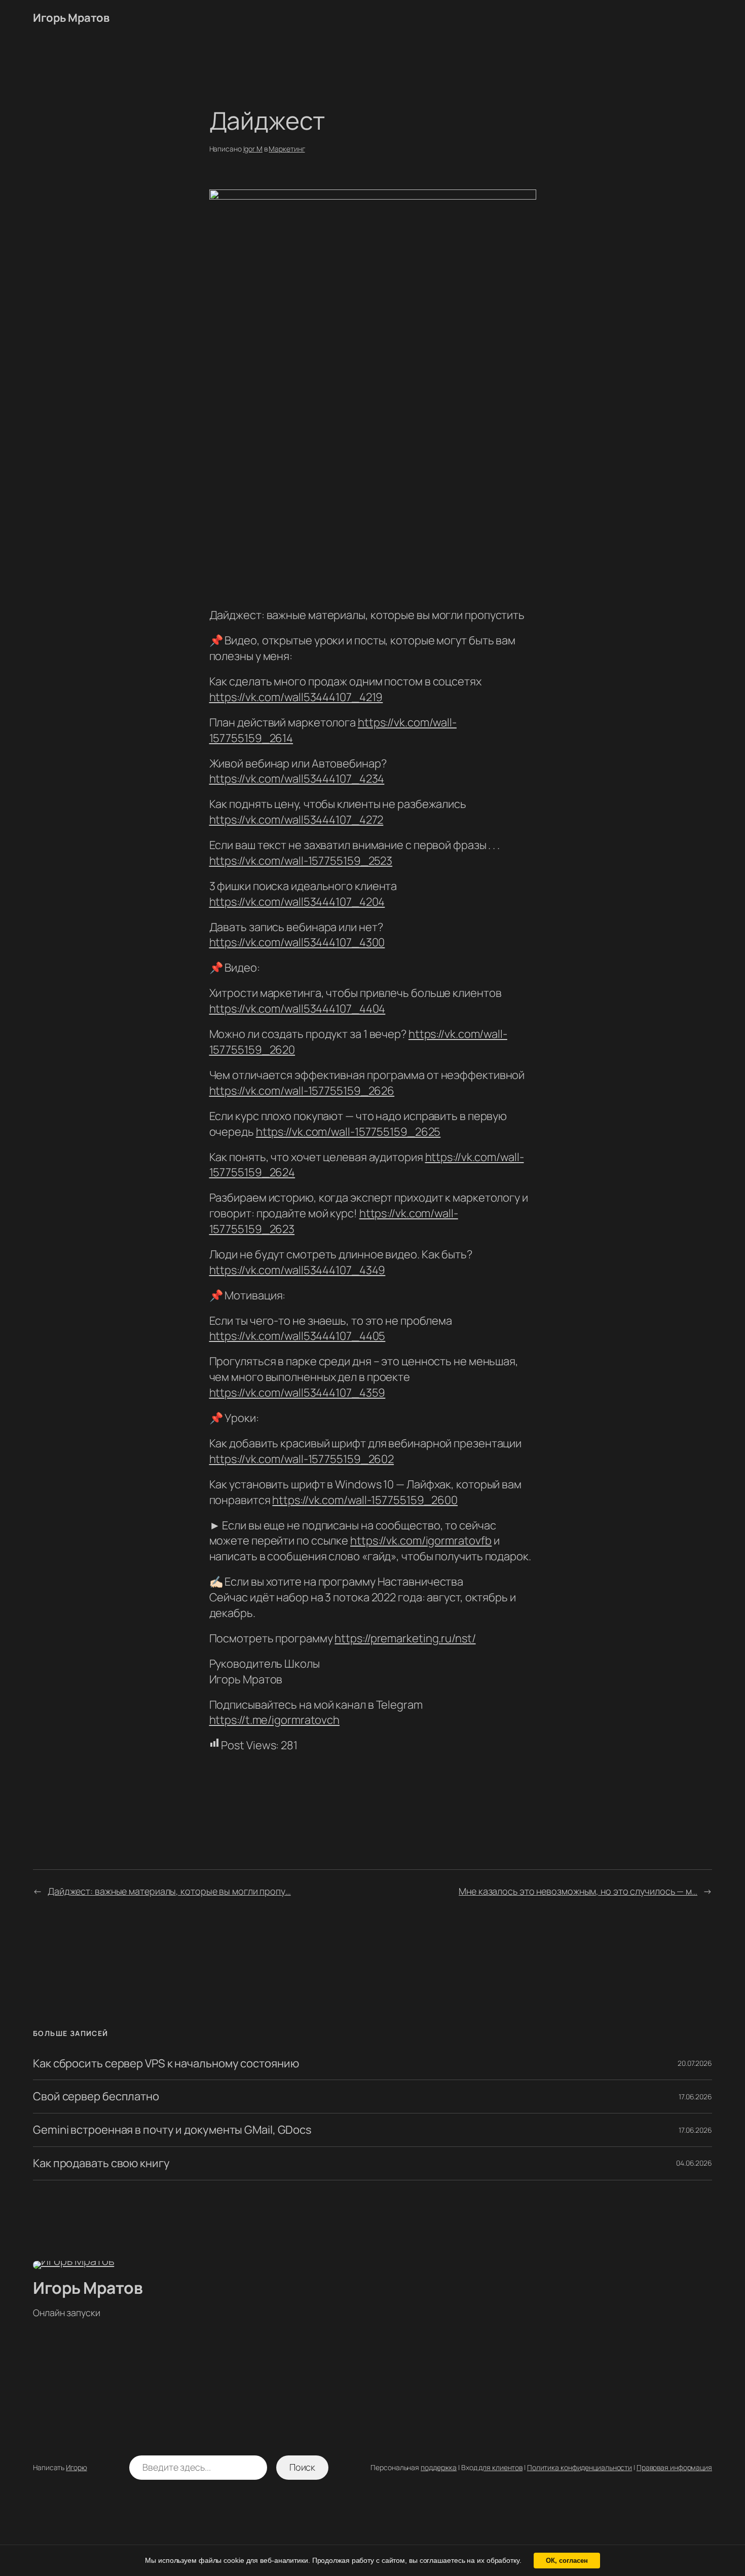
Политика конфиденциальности (580, 2467)
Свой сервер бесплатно (96, 2097)
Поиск (303, 2467)
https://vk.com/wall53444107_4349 (297, 1270)
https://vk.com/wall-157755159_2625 (348, 1132)
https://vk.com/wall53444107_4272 (296, 820)
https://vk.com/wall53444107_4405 (297, 1336)
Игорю (77, 2467)
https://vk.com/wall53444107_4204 (297, 902)
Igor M (253, 149)
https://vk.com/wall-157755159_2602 (302, 1459)
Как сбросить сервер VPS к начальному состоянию (166, 2064)
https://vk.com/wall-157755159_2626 (302, 1091)
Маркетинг (287, 149)
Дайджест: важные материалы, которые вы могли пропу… (169, 1891)
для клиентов (500, 2467)
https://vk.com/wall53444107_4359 (297, 1393)
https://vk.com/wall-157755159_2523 (301, 861)
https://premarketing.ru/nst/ (405, 1638)
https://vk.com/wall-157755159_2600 (365, 1500)
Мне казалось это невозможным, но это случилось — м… (578, 1891)
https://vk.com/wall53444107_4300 (297, 942)
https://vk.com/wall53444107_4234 (297, 779)
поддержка (439, 2467)
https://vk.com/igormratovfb (421, 1541)
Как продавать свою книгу (101, 2163)
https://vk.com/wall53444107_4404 (297, 1009)
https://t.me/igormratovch (275, 1720)
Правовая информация (674, 2467)
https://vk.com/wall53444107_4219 (296, 697)
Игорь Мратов (71, 18)
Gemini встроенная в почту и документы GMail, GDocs (172, 2130)
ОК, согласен (567, 2561)
